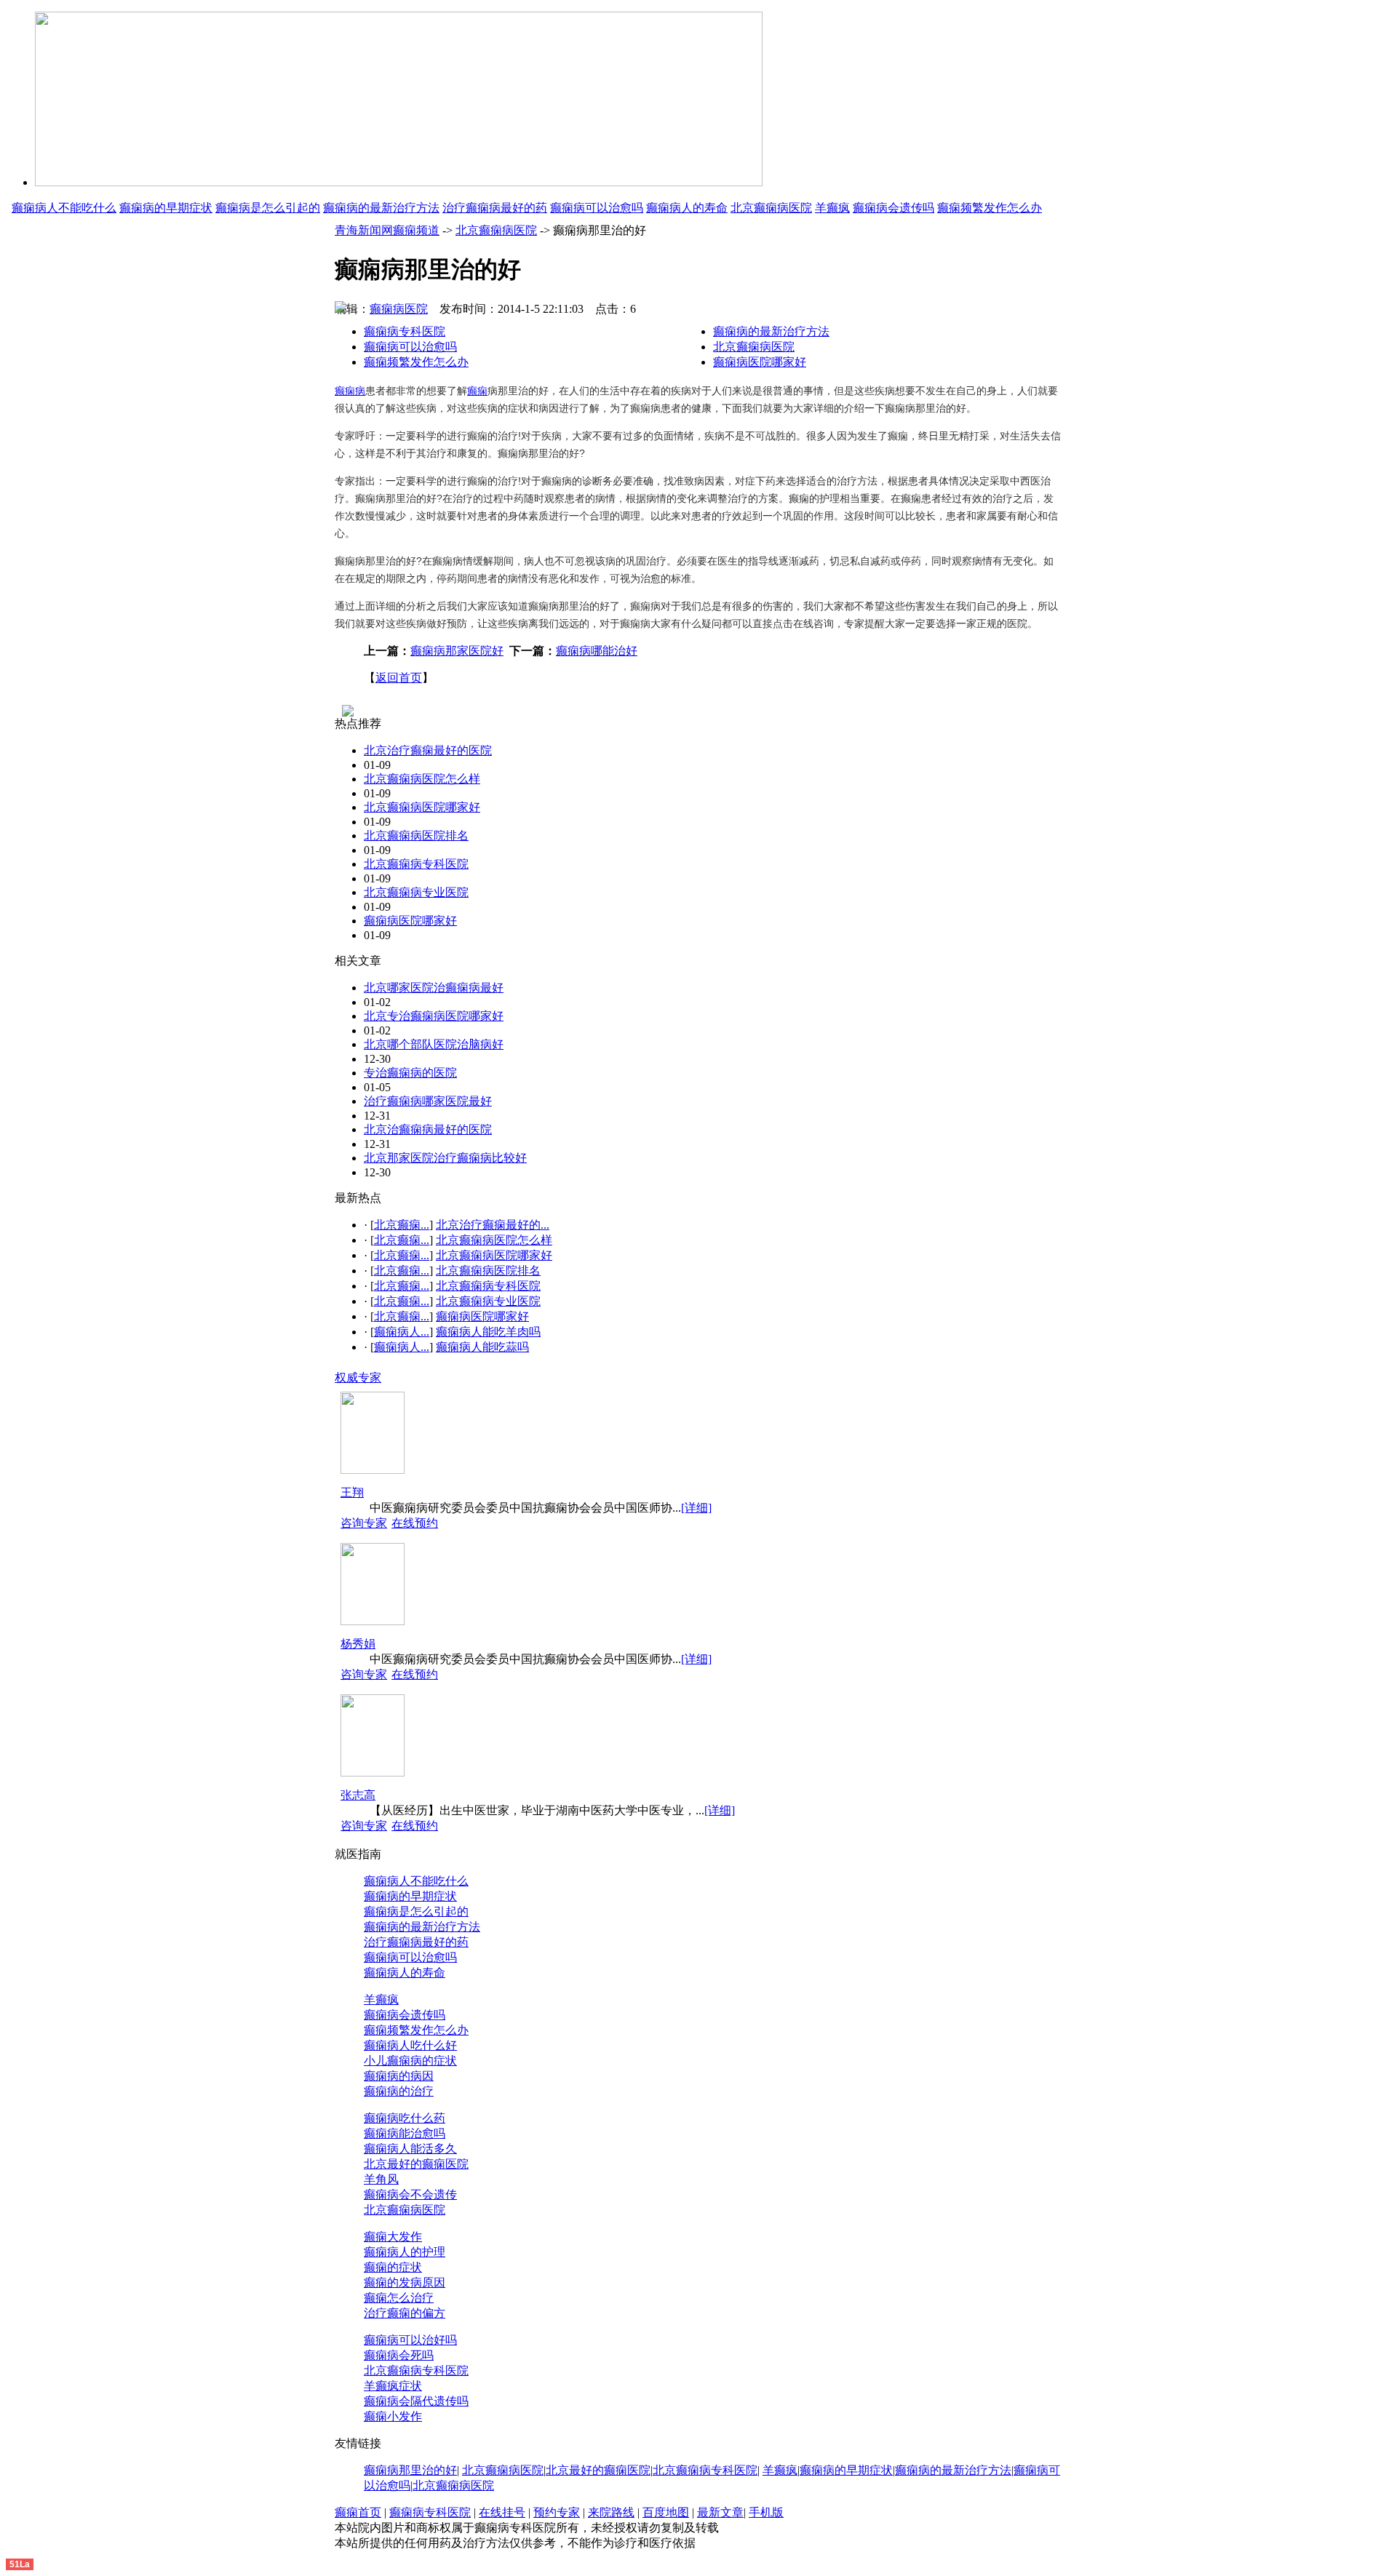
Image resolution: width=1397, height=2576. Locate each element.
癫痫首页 (358, 2512)
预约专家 (557, 2512)
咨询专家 (364, 1523)
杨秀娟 (358, 1644)
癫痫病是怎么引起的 (268, 208)
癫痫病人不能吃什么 (64, 208)
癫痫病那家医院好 (457, 651)
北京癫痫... (402, 1225)
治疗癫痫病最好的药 (495, 208)
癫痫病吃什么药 (405, 2118)
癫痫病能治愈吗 (405, 2133)
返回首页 (399, 678)
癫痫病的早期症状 (166, 208)
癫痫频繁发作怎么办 (990, 208)
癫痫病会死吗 (399, 2355)
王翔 (352, 1492)
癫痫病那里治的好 (410, 2470)
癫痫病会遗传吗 (893, 208)
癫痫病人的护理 (405, 2252)
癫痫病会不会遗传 (410, 2194)
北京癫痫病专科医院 (416, 864)
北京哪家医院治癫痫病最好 (434, 988)
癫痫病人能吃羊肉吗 (488, 1332)
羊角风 (381, 2179)
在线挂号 (502, 2512)
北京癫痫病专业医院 (416, 892)
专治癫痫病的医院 (410, 1073)
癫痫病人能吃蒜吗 (482, 1347)
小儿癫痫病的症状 (410, 2061)
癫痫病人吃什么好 (410, 2045)
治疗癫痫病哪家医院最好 (428, 1101)
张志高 (358, 1795)
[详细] (696, 1508)
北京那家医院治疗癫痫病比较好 (445, 1158)
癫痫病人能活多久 (410, 2149)
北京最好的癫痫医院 (416, 2164)
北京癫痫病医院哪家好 (422, 807)
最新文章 (720, 2512)
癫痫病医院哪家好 (760, 362)
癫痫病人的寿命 (687, 208)
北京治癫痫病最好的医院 (428, 1129)
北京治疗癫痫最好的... (493, 1225)
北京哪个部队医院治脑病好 (434, 1044)
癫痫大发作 (393, 2237)
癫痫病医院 (399, 309)
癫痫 (477, 391)
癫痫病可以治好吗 (410, 2340)
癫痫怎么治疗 (399, 2298)
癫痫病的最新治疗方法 (381, 208)
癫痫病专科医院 (405, 331)
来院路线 (611, 2512)
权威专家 (358, 1377)
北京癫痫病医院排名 (416, 836)
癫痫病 (350, 391)
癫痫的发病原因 (405, 2282)
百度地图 (666, 2512)
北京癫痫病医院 (771, 208)
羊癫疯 (832, 208)
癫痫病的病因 (399, 2076)
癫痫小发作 (393, 2416)
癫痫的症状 (393, 2267)
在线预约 (415, 1523)
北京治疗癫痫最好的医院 (428, 750)
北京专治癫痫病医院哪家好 (434, 1016)
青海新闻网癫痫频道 (387, 230)
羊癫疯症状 (393, 2386)
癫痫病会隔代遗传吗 (416, 2401)
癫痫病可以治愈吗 (597, 208)
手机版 (766, 2512)
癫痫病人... (402, 1332)
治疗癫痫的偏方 (405, 2313)
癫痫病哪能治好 (597, 651)
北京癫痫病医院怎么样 (422, 779)
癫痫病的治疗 (399, 2091)
